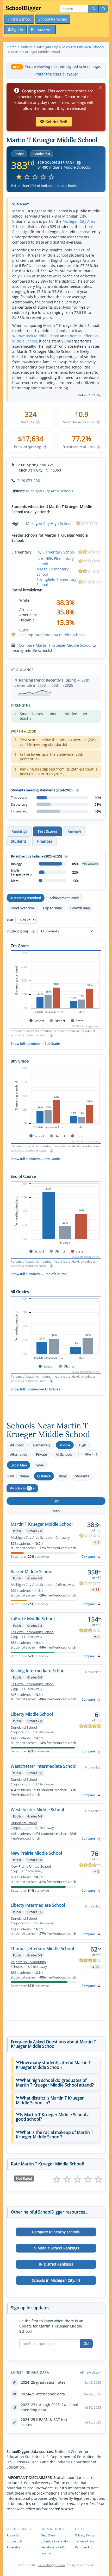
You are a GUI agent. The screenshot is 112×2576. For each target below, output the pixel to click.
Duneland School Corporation (24, 1730)
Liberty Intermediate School (38, 1905)
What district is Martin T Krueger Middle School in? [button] (50, 2100)
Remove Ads (84, 2547)
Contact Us (14, 2541)
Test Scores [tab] (47, 831)
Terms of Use (85, 2541)
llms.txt (46, 2553)
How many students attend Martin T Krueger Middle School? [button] (53, 2065)
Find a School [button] (19, 19)
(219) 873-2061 (29, 481)
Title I (91, 1454)
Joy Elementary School (56, 552)
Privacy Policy (85, 2535)
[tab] (56, 2065)
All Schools (64, 1454)
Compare (88, 1557)
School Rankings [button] (53, 19)
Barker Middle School (32, 1572)
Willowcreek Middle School (36, 336)
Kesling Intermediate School (38, 1671)
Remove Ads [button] (42, 30)
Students (82, 1476)
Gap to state (52, 908)
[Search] (93, 9)
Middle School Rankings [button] (56, 2248)
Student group (20, 931)
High (83, 1445)
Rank (63, 1476)
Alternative (19, 1454)
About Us (13, 2535)
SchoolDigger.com (52, 2565)
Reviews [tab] (74, 831)
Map (56, 1511)
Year (10, 920)
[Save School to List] (99, 1557)
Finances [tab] (44, 841)
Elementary (42, 1445)
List (56, 1501)
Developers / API (53, 2547)
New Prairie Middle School (36, 1853)
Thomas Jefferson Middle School (42, 1949)
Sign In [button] (17, 30)
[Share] (103, 9)
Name (24, 1476)
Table (39, 1465)
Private (41, 1454)
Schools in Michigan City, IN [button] (56, 2280)
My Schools (20, 1488)
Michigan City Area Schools (50, 491)
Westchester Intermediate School (43, 1766)
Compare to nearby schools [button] (56, 2232)
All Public (17, 1445)
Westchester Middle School (37, 1810)
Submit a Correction (55, 2541)
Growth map (80, 908)
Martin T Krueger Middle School (42, 1524)
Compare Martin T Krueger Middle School (55, 645)
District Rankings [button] (56, 2264)
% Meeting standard (26, 898)
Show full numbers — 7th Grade (35, 1044)
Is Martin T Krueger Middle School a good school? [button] (53, 2117)
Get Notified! (56, 122)
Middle (65, 1445)
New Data (48, 2535)
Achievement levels (64, 898)
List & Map (19, 1465)
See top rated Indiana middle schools (53, 635)
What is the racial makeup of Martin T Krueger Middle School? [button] (55, 2135)
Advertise (13, 2547)
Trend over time (22, 908)
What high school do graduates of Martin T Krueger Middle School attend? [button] (55, 2083)
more (24, 629)
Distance (44, 1476)
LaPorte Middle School (33, 1619)
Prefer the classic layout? (56, 74)
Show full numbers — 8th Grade (35, 1159)
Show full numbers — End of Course (38, 1274)
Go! (86, 2343)
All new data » (91, 2372)
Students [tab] (19, 841)
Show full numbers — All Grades (35, 1389)
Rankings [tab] (19, 831)
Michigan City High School (49, 523)
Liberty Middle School (32, 1714)
